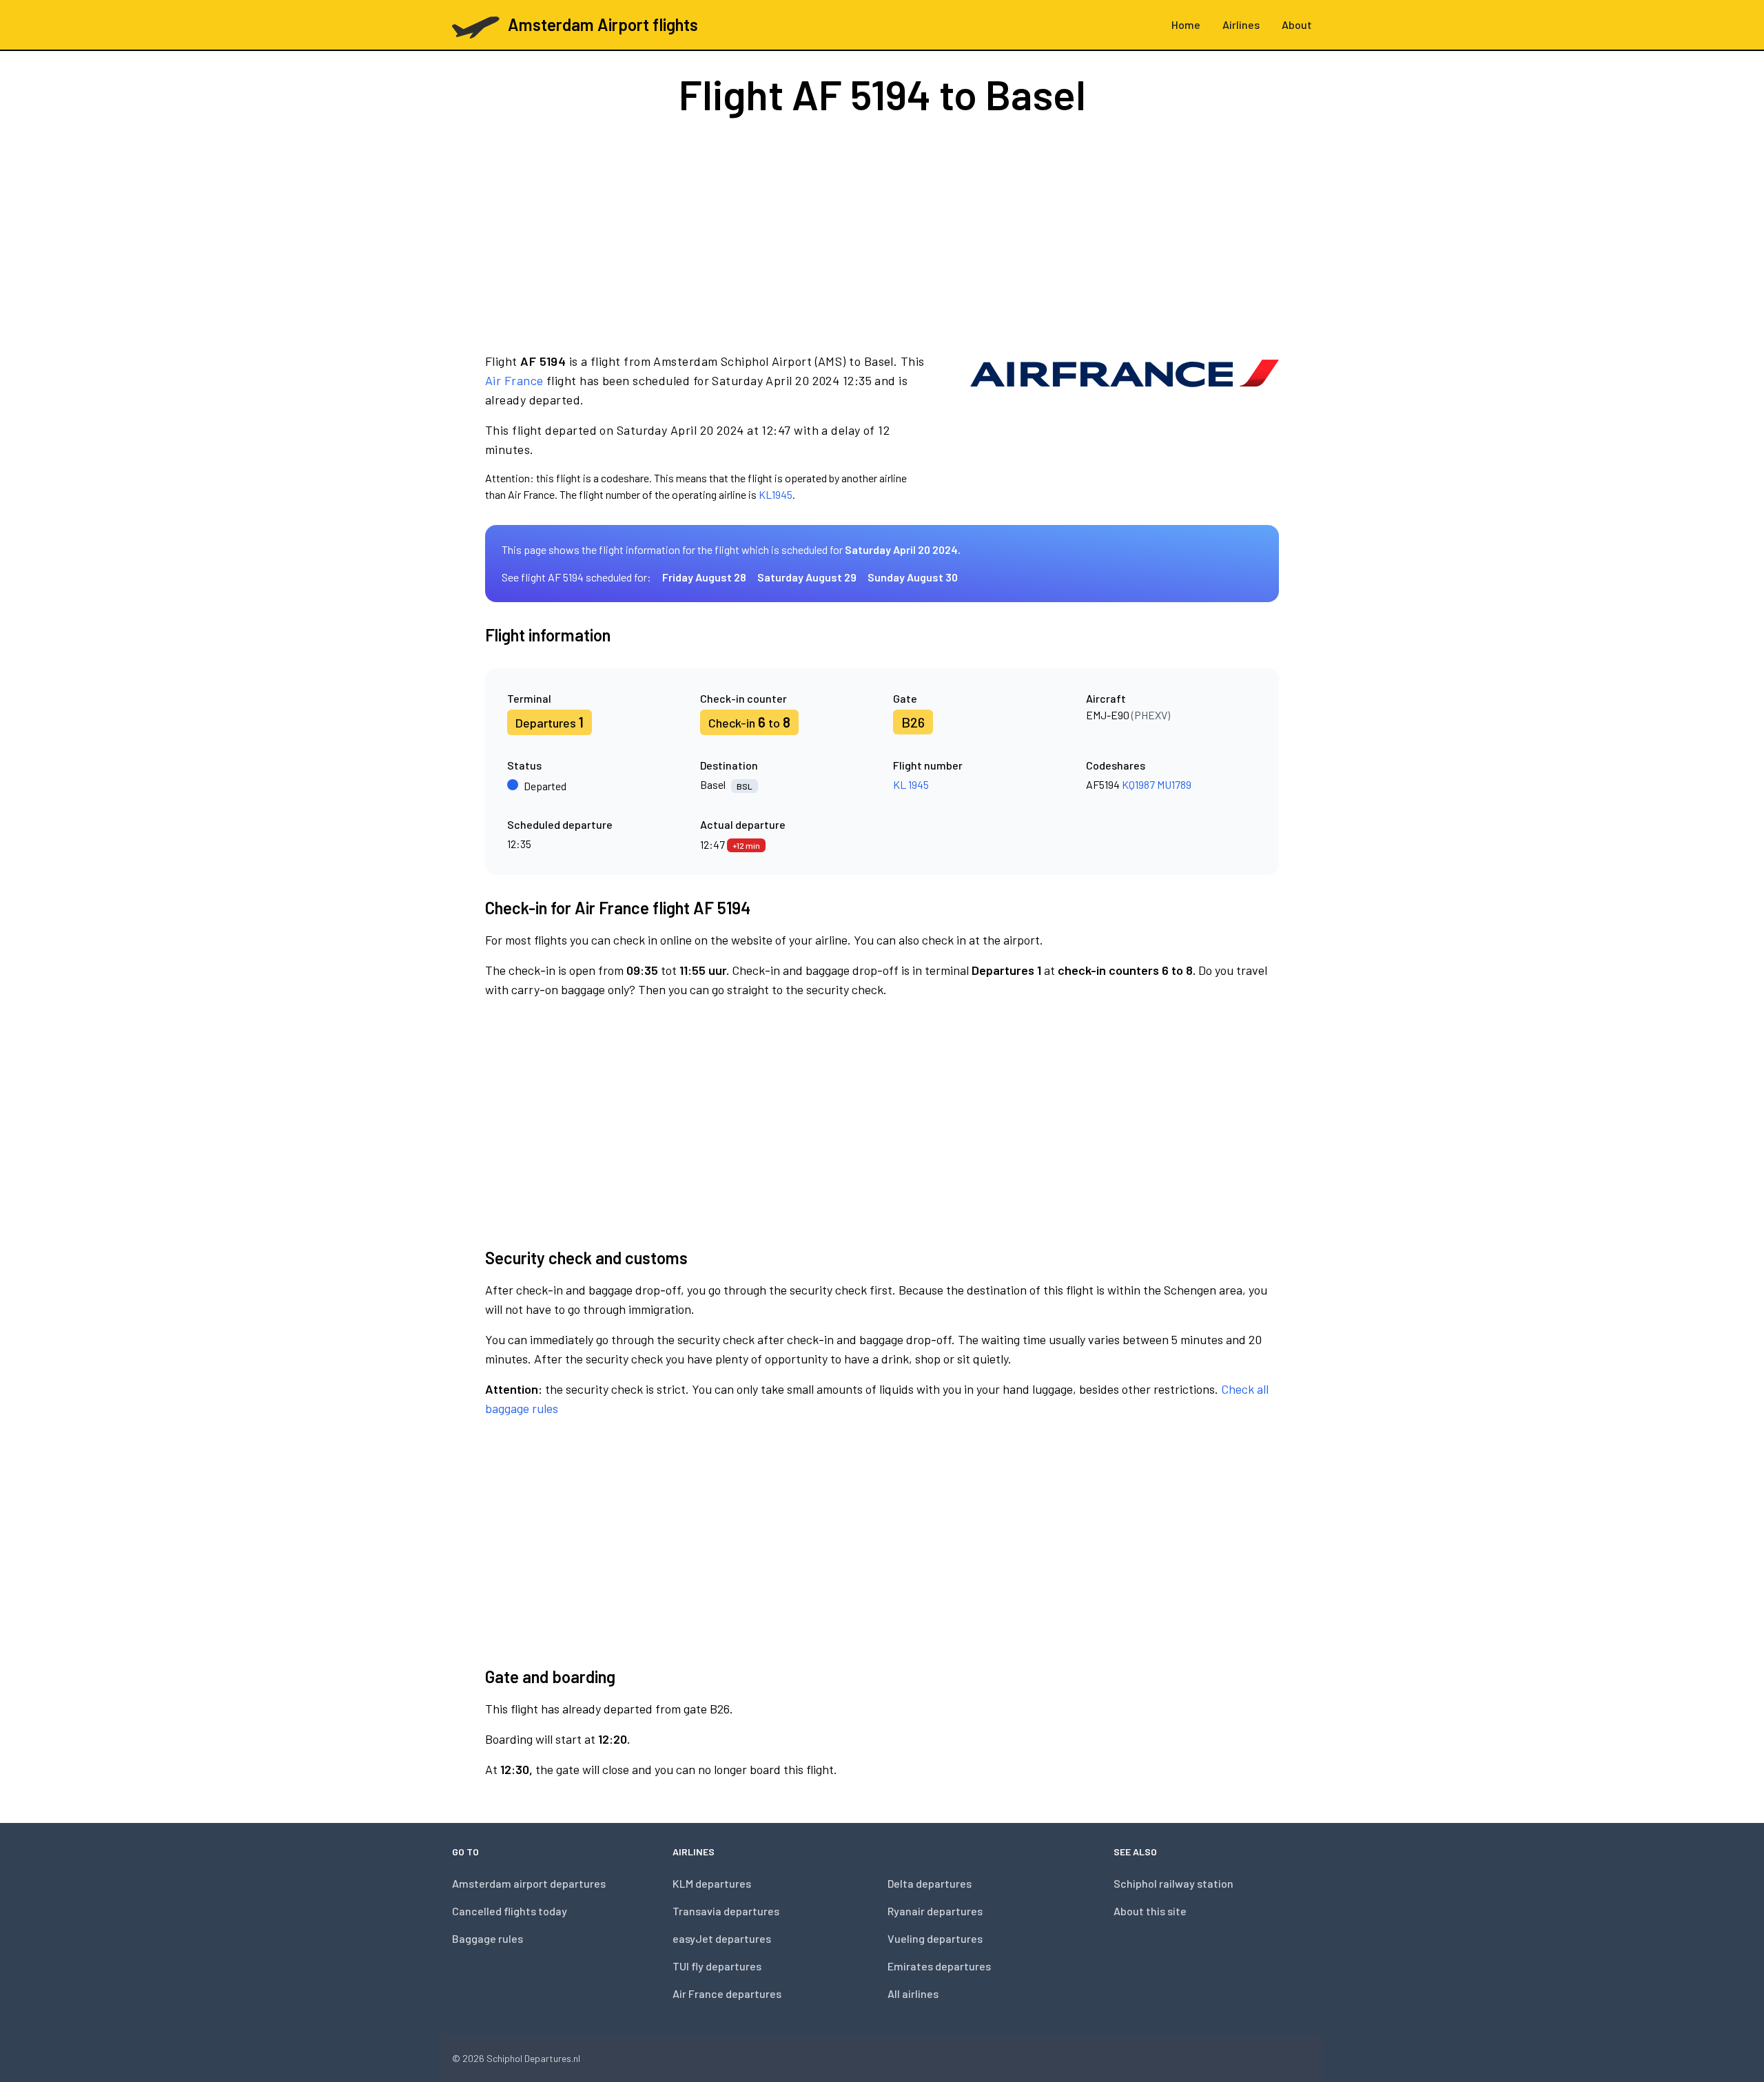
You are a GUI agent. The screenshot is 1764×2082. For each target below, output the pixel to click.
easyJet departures (722, 1938)
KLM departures (712, 1883)
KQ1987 (1138, 784)
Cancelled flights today (510, 1911)
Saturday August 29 (807, 577)
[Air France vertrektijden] (1125, 427)
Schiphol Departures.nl (533, 2058)
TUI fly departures (717, 1966)
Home (1186, 24)
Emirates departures (939, 1966)
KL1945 (776, 494)
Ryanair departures (935, 1911)
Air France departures (727, 1993)
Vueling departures (935, 1938)
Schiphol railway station (1173, 1883)
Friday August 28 (704, 577)
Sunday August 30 (913, 577)
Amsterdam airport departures (529, 1883)
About (1297, 24)
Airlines (1241, 24)
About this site (1150, 1911)
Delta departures (930, 1883)
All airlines (913, 1993)
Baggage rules (488, 1938)
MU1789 (1174, 784)
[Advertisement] (882, 233)
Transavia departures (726, 1911)
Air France (514, 380)
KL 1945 (911, 784)
